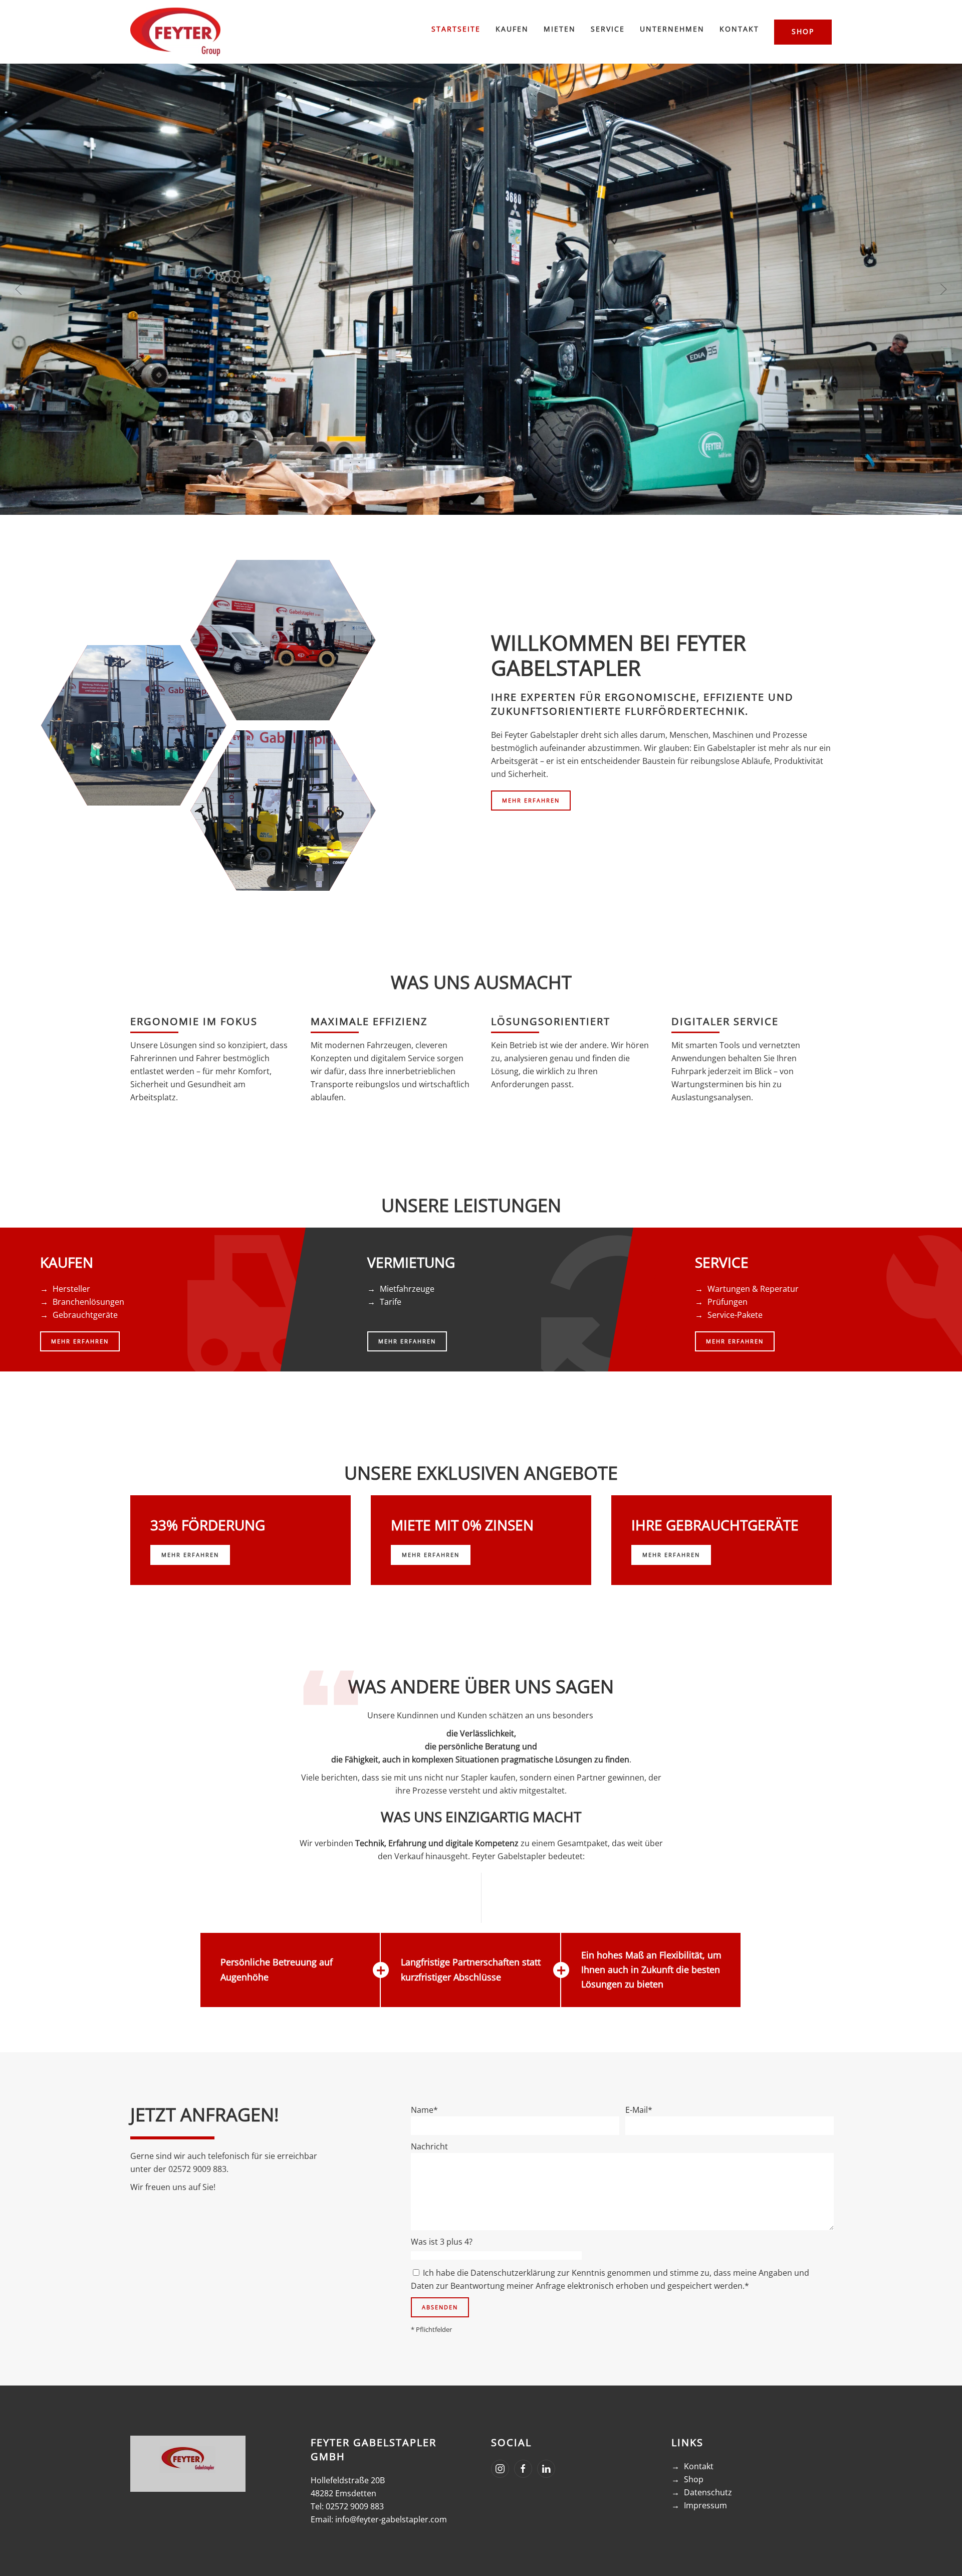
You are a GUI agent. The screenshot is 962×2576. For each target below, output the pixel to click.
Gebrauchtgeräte (85, 1315)
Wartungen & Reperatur (753, 1289)
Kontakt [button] (739, 29)
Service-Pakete (735, 1315)
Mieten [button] (560, 29)
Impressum (705, 2505)
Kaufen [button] (512, 29)
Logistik (283, 640)
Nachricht (429, 2146)
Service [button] (608, 29)
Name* (424, 2110)
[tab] (439, 503)
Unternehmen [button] (672, 29)
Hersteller (71, 1289)
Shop (803, 31)
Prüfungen (728, 1302)
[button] (19, 289)
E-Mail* (639, 2110)
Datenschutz (708, 2492)
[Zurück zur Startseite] (175, 32)
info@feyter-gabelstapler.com (391, 2519)
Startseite (456, 29)
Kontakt (699, 2466)
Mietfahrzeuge (407, 1289)
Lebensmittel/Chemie (134, 726)
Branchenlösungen (88, 1302)
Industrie (283, 811)
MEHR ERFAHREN (531, 800)
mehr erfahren (190, 1555)
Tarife (391, 1302)
